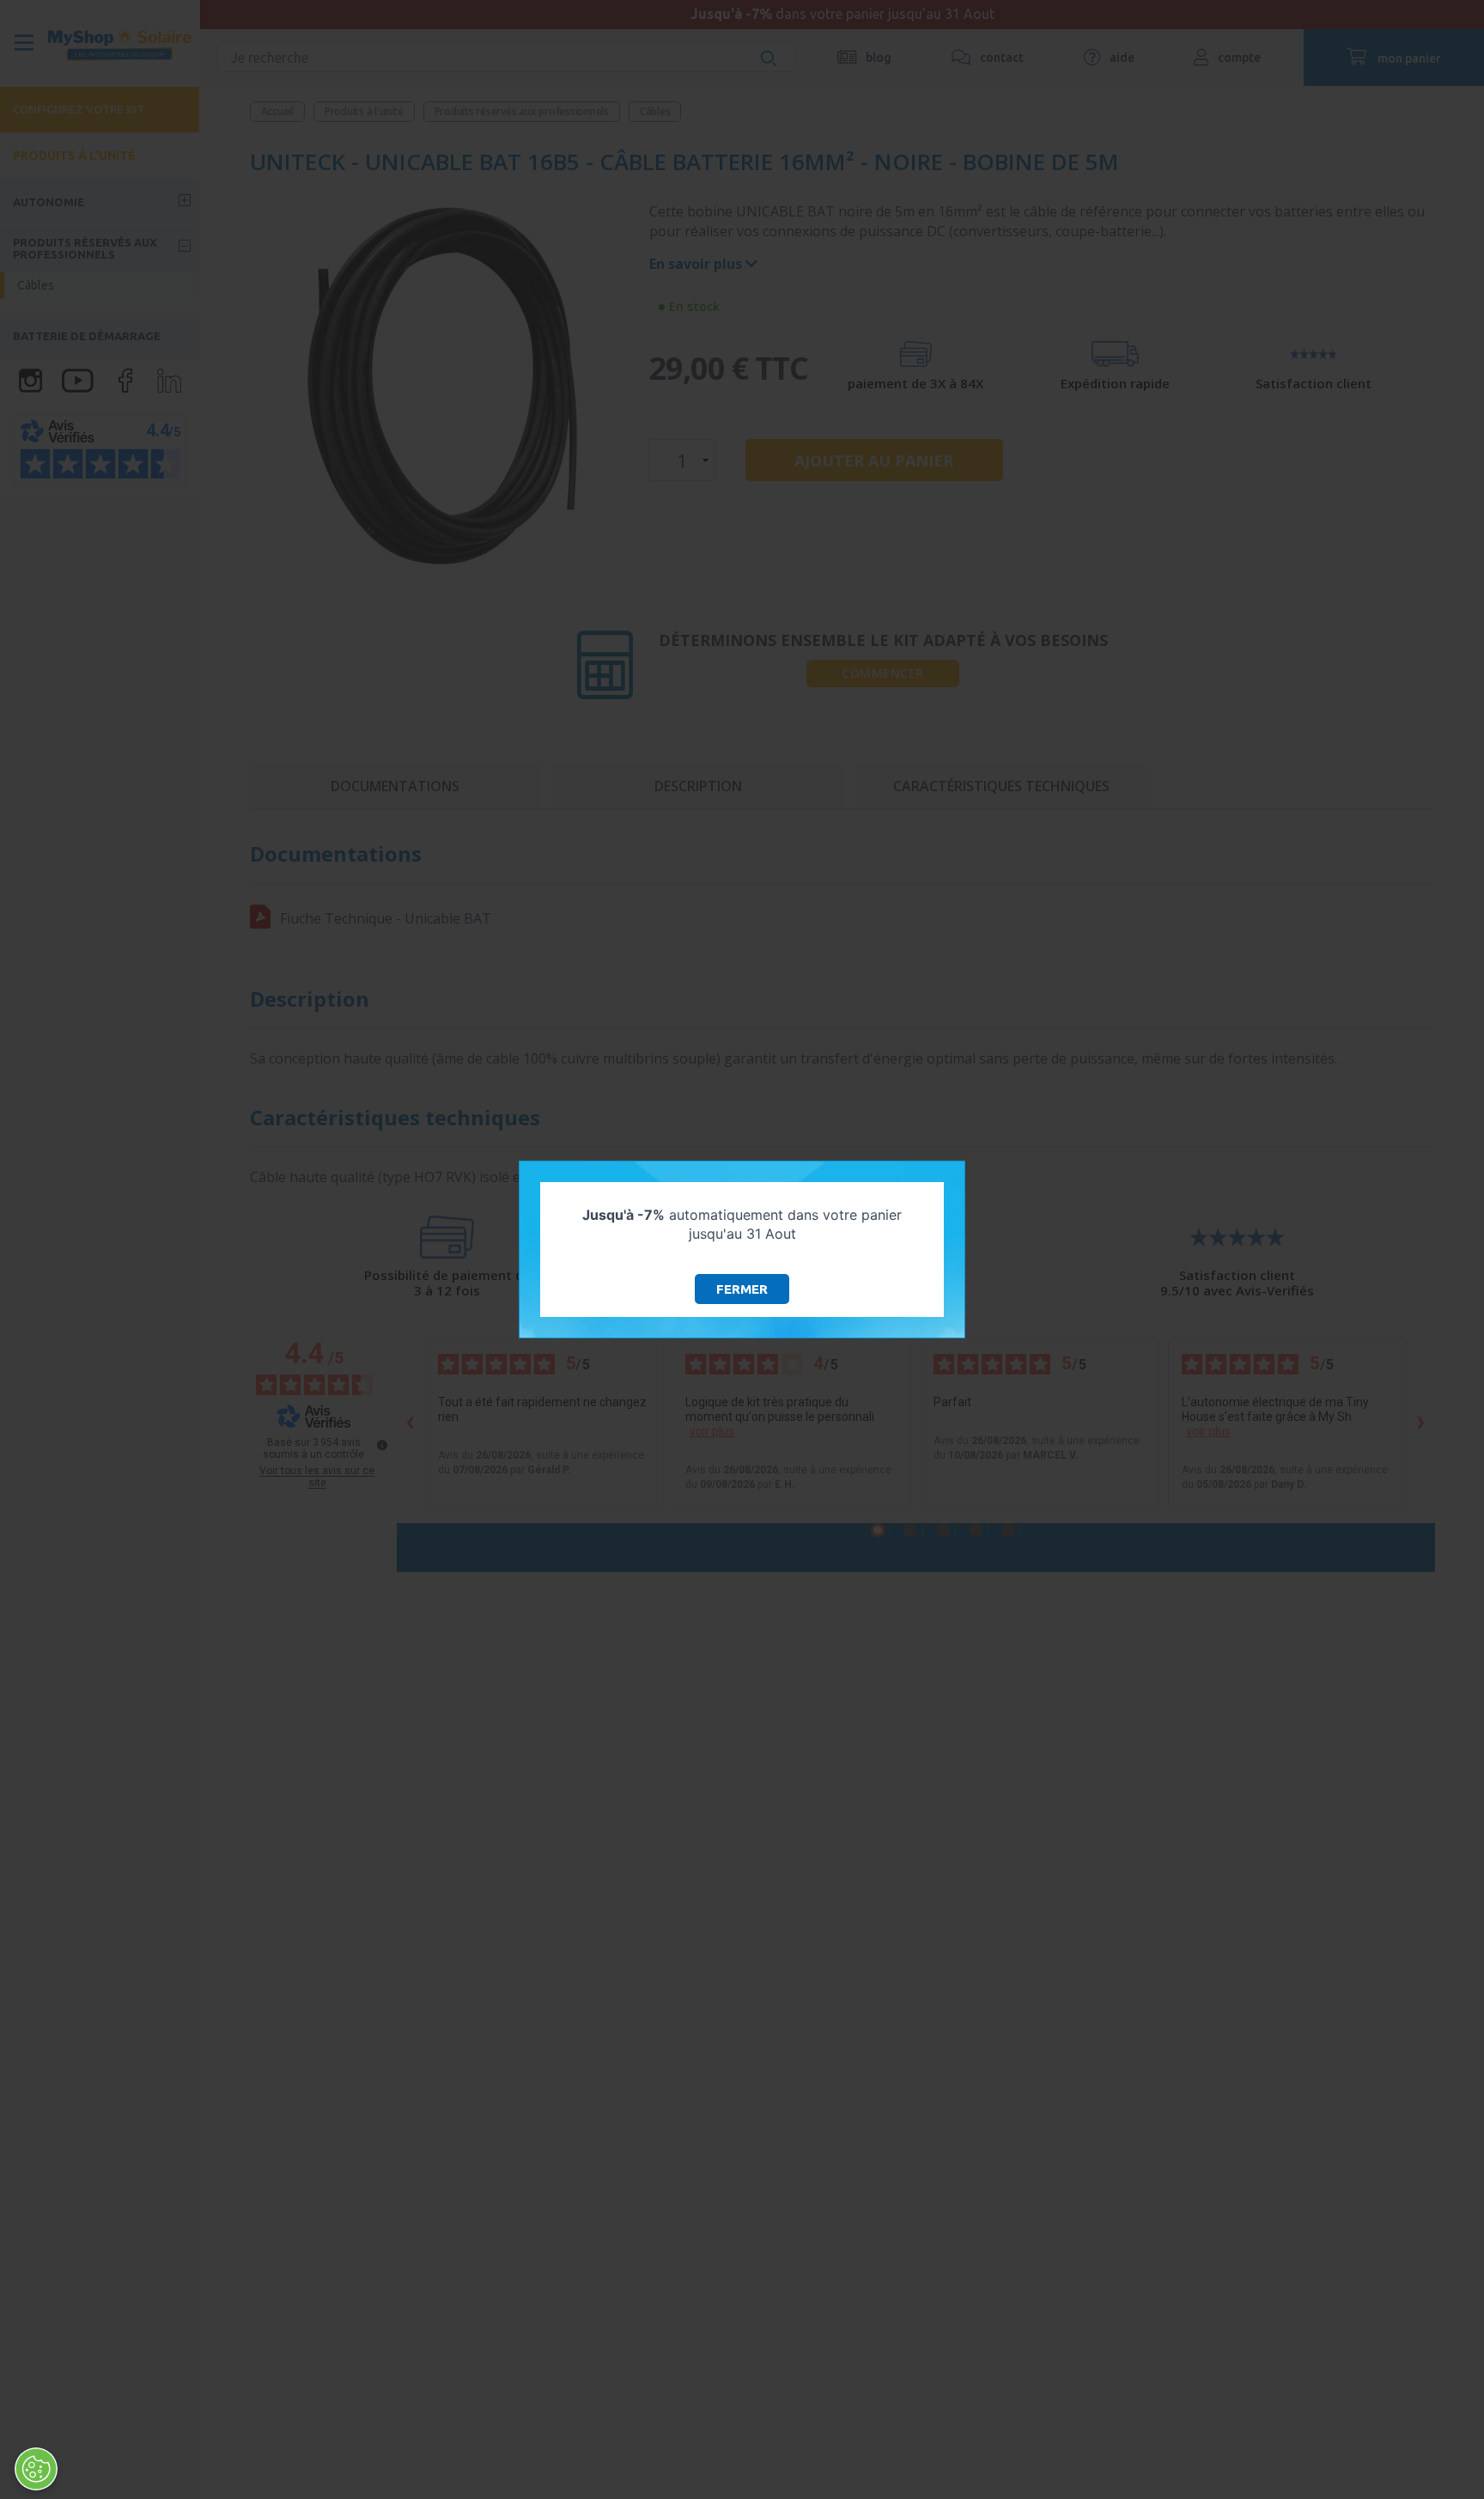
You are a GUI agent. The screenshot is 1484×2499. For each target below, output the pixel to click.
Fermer (742, 1289)
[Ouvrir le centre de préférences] (36, 2469)
